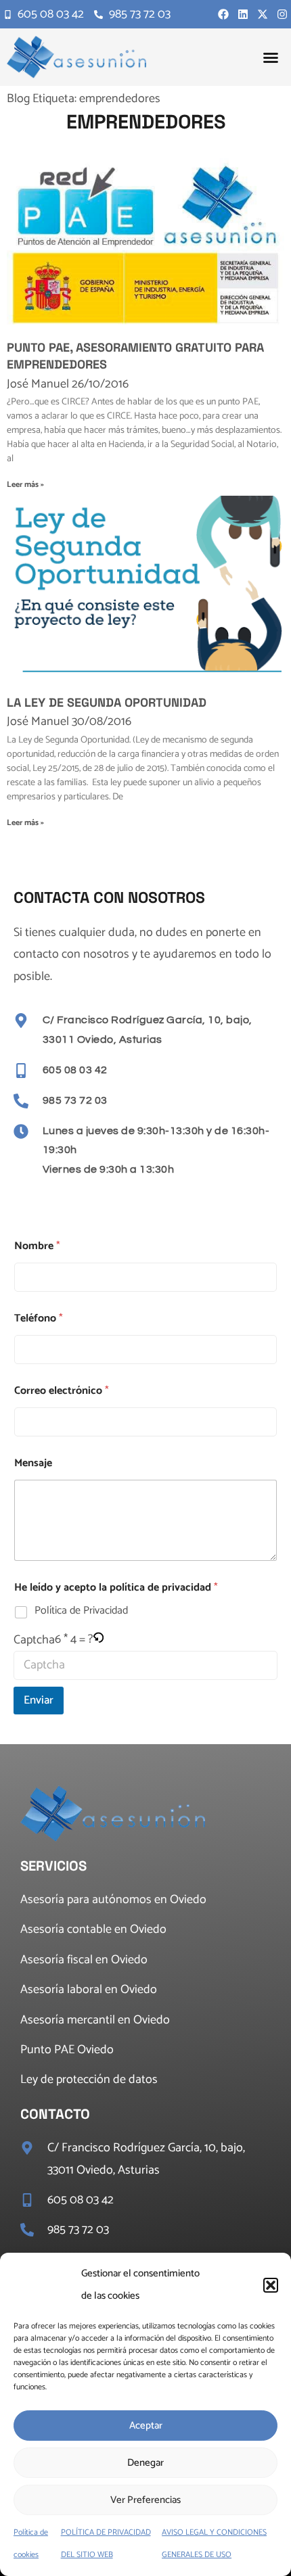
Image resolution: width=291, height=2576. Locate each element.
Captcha (34, 1640)
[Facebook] (223, 14)
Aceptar (146, 2426)
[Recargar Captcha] (98, 1639)
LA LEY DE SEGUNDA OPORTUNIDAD (107, 702)
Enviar (39, 1700)
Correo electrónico (62, 1391)
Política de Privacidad (81, 1611)
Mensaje (33, 1463)
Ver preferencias (145, 2500)
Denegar (145, 2463)
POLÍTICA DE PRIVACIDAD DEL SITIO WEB (106, 2543)
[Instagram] (282, 14)
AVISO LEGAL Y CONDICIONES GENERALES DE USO (214, 2543)
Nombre (37, 1246)
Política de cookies (31, 2543)
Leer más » (25, 485)
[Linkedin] (243, 14)
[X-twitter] (263, 14)
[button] (271, 2285)
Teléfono (39, 1318)
